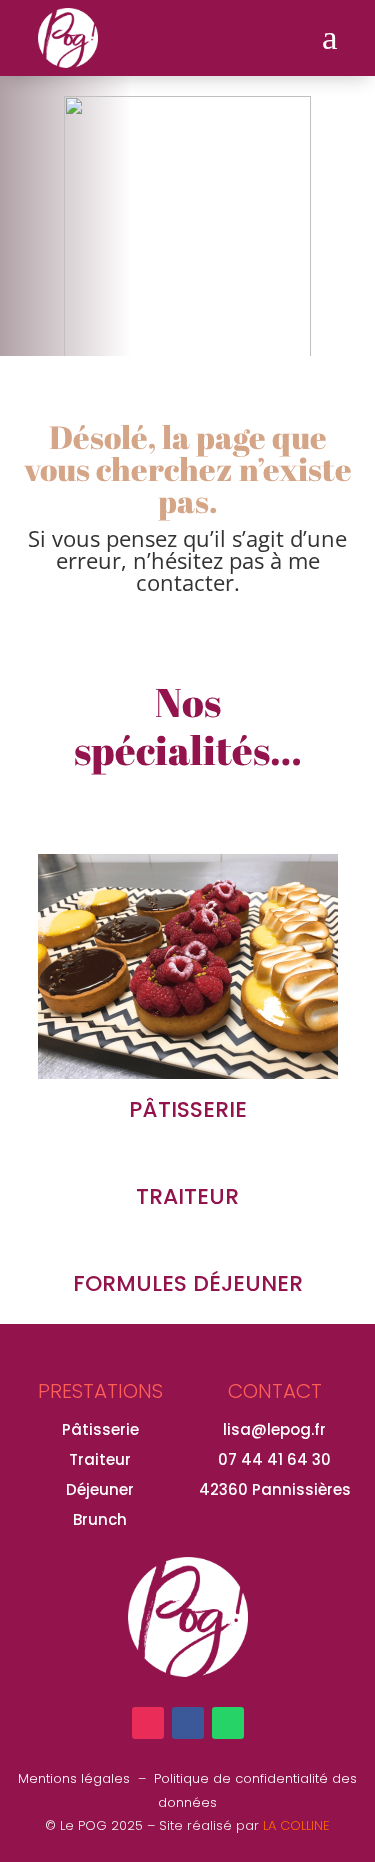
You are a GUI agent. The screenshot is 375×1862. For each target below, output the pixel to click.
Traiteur (100, 1459)
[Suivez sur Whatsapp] (228, 1723)
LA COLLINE (296, 1825)
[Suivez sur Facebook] (188, 1723)
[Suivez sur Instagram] (148, 1723)
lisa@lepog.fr (274, 1429)
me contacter (228, 571)
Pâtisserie (100, 1429)
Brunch (100, 1519)
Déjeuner (100, 1489)
